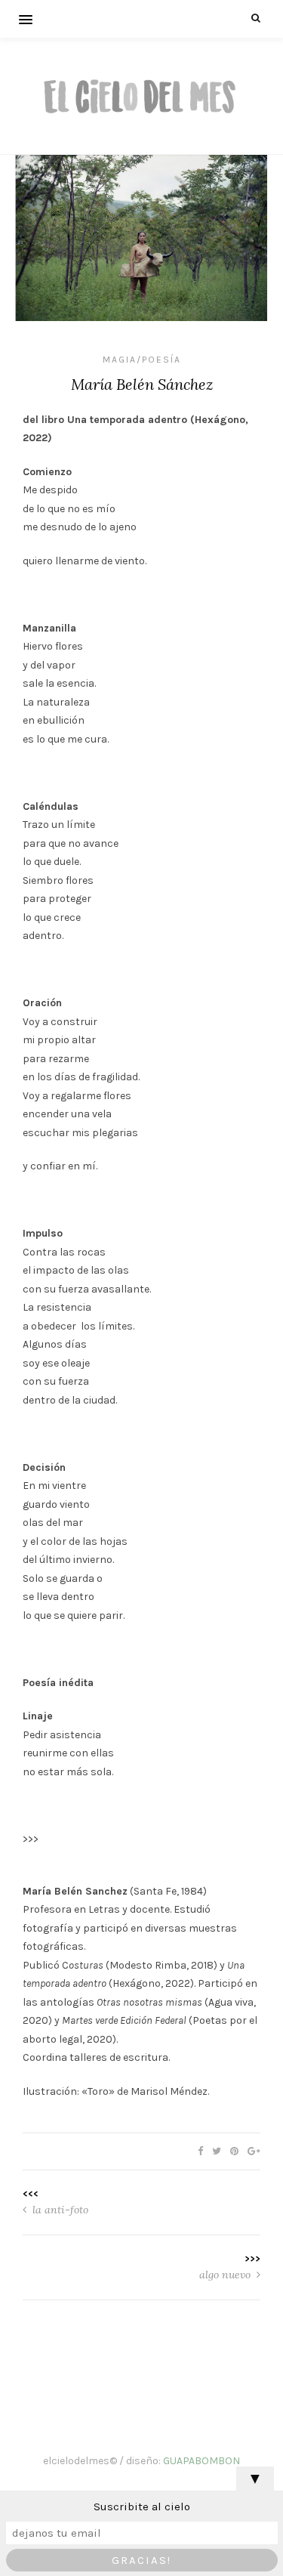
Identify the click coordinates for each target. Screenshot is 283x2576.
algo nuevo (226, 2275)
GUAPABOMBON (201, 2461)
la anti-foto (59, 2210)
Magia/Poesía (142, 360)
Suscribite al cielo (142, 2507)
